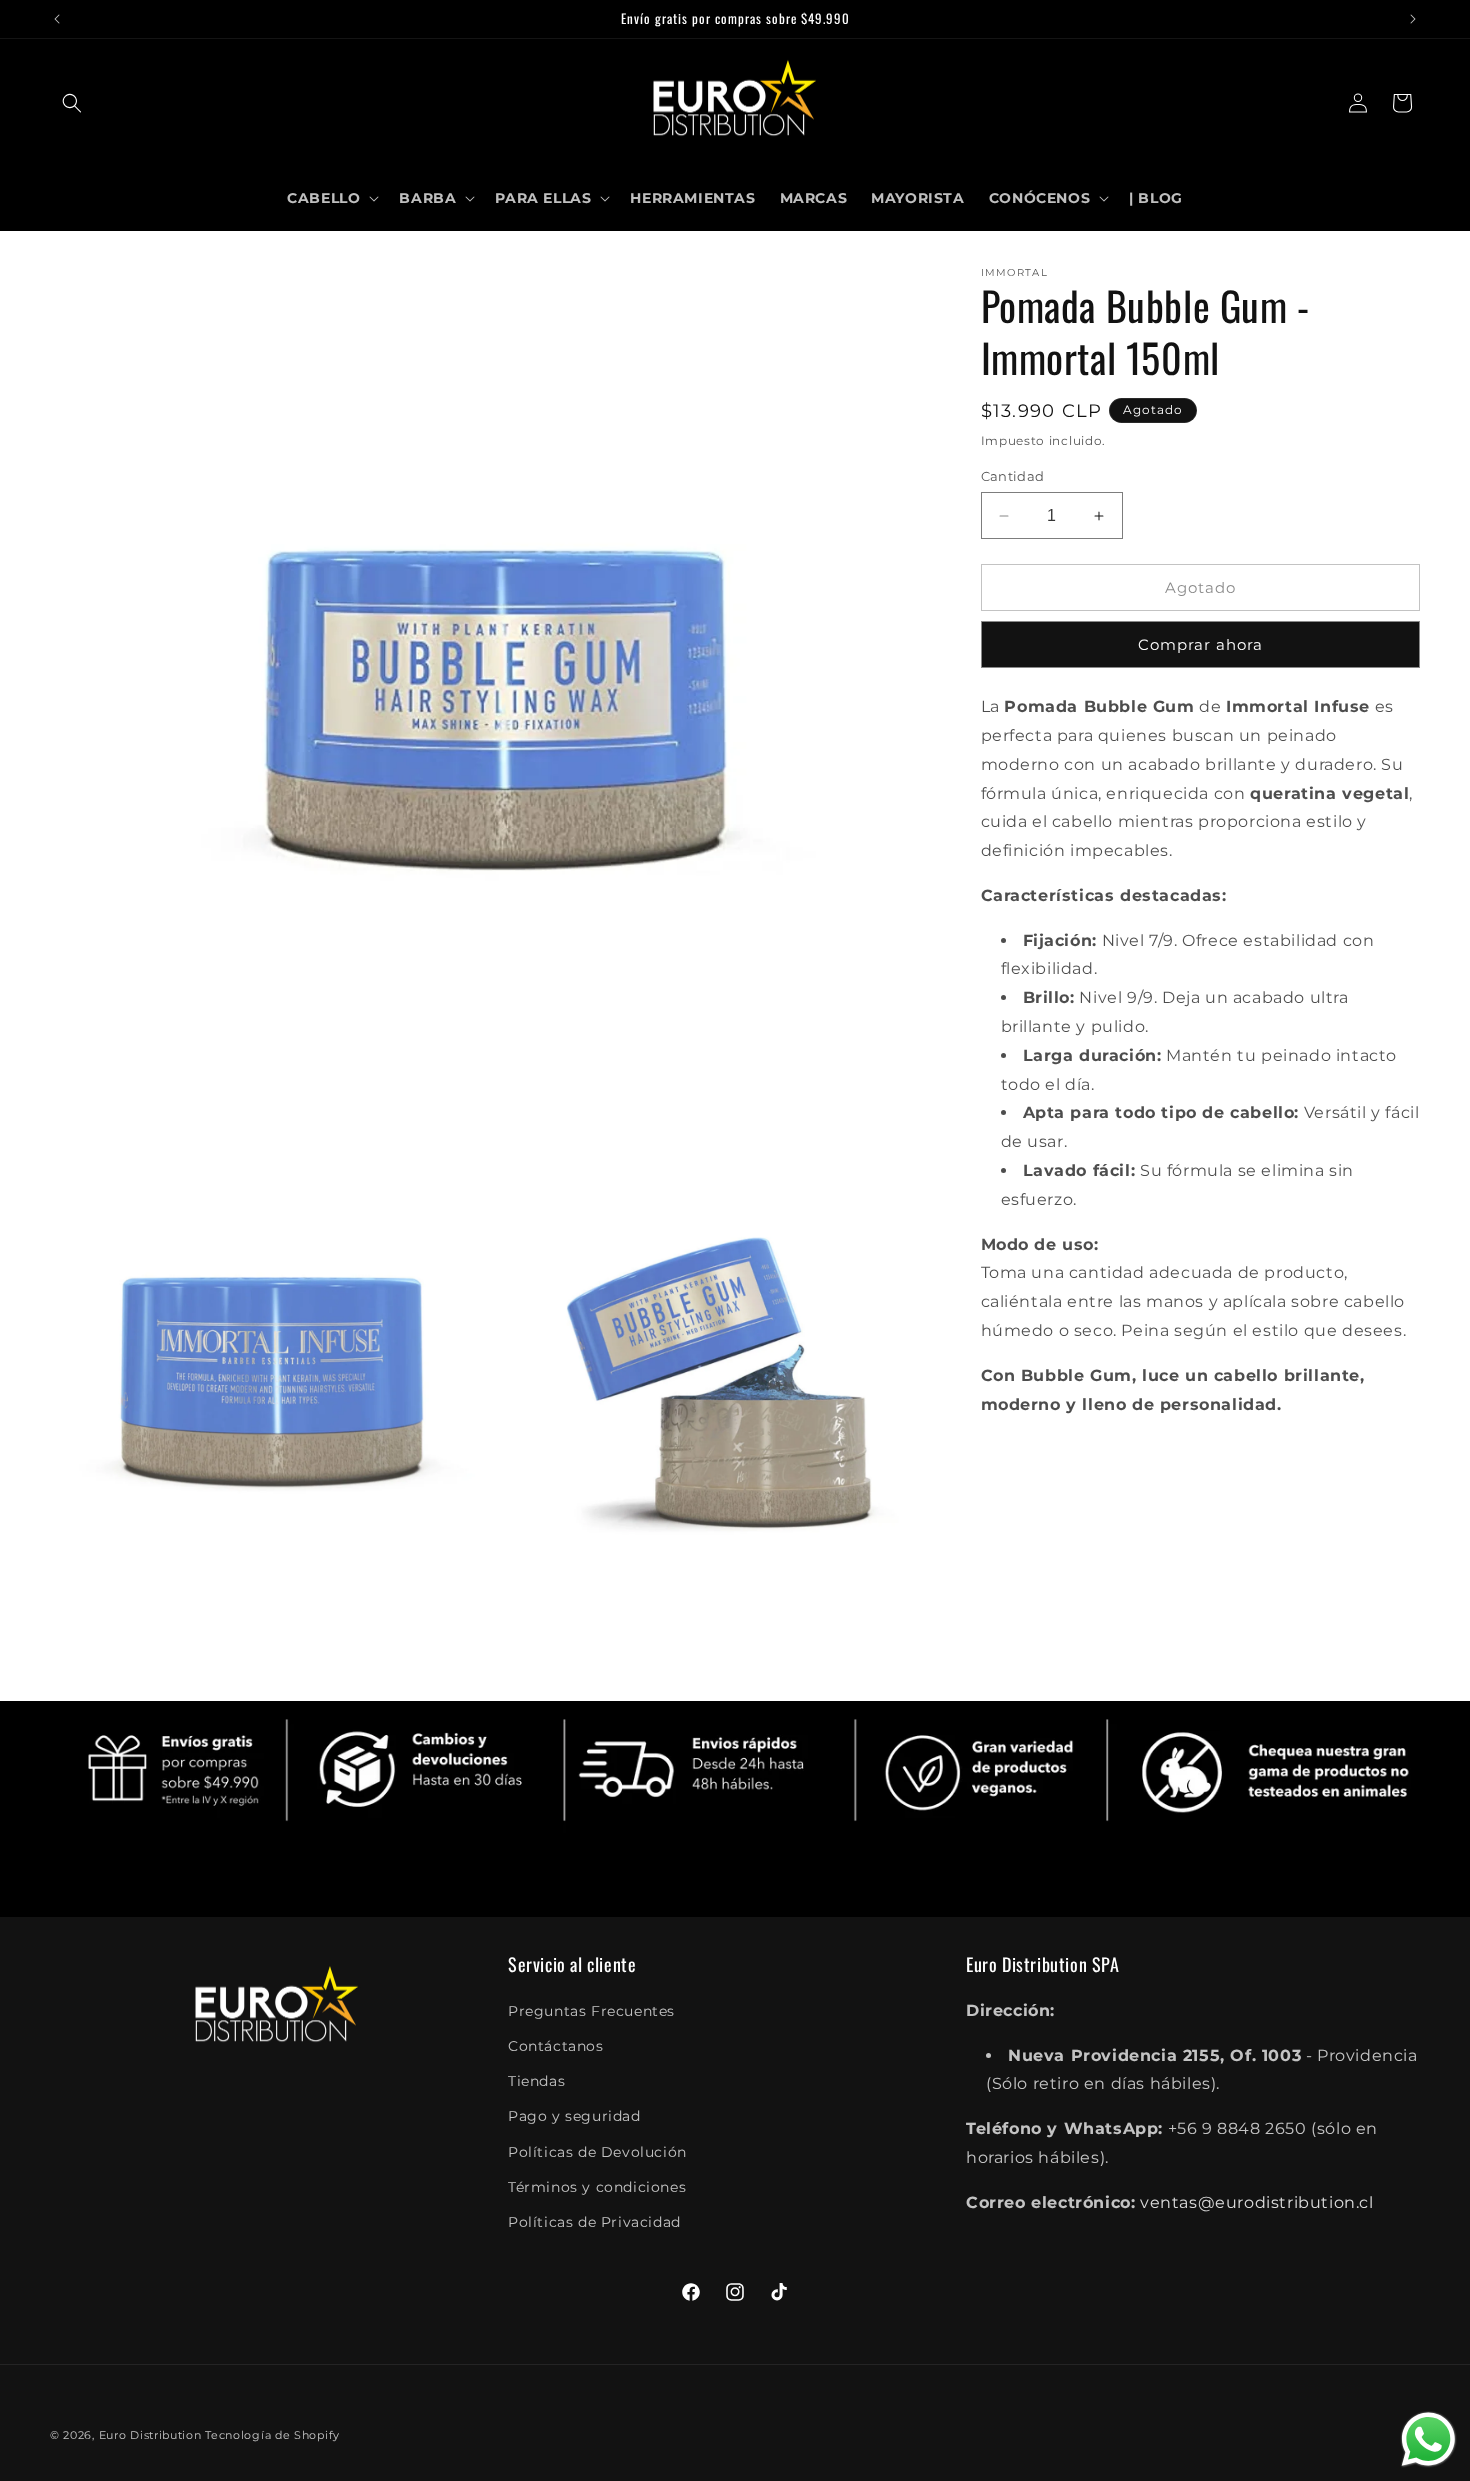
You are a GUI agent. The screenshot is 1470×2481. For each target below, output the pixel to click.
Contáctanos (556, 2046)
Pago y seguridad (574, 2116)
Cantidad (1013, 476)
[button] (72, 103)
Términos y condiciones (597, 2186)
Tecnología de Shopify (272, 2435)
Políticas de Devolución (597, 2151)
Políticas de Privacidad (594, 2221)
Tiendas (536, 2081)
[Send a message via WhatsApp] (1428, 2439)
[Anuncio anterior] (57, 19)
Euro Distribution (150, 2435)
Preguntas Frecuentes (591, 2010)
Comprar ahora (1200, 644)
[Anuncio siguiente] (1413, 19)
